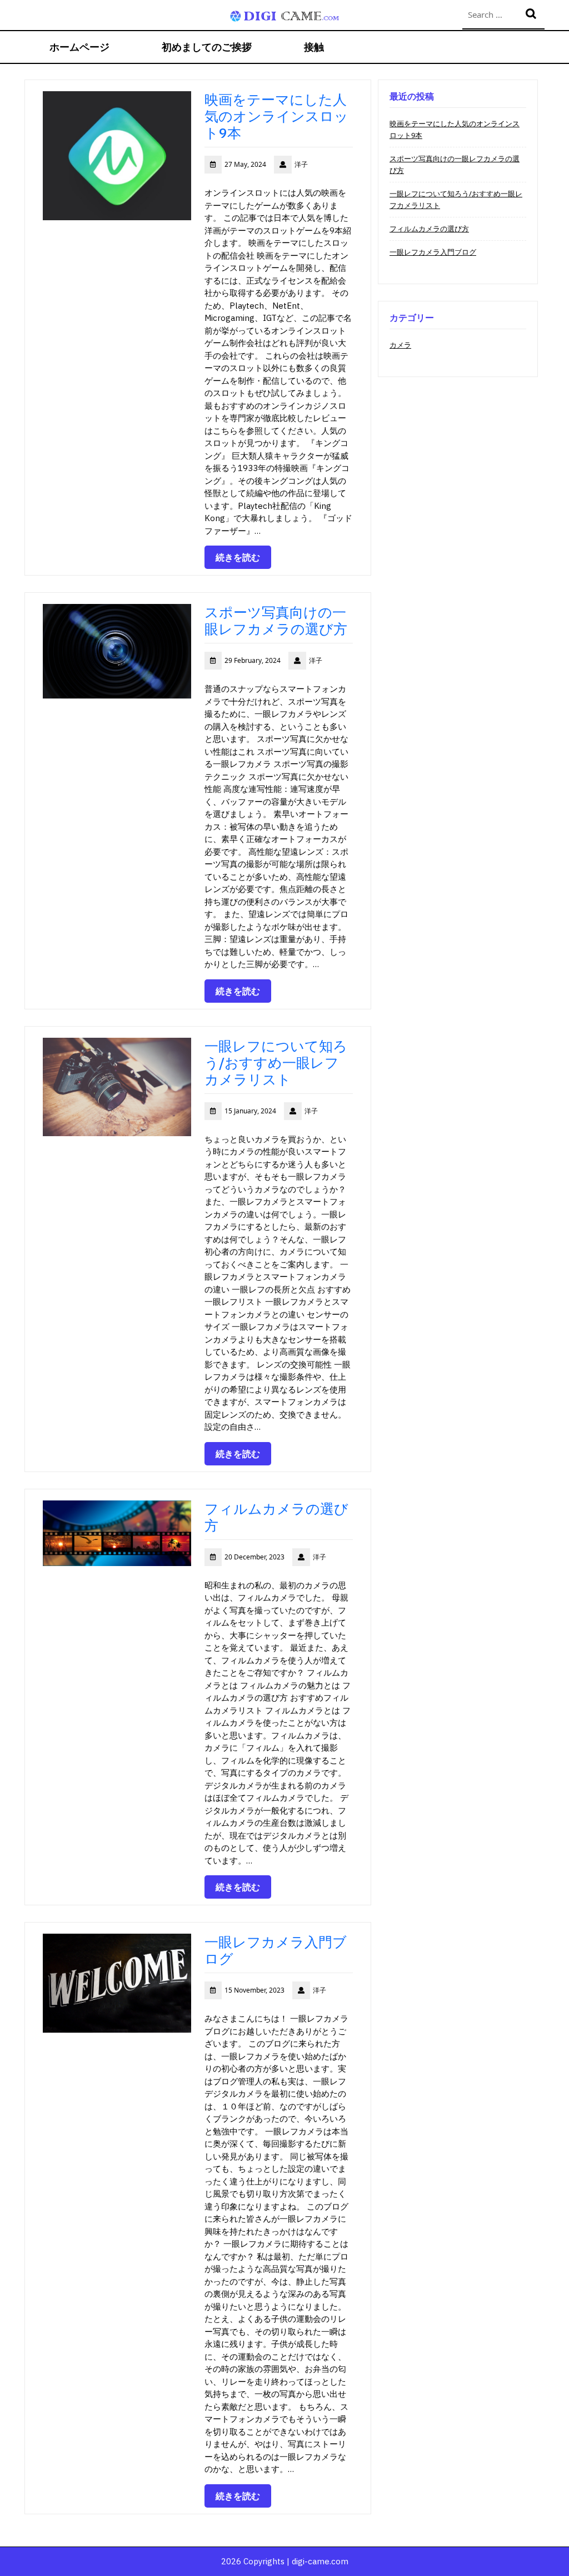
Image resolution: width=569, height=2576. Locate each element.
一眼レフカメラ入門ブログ (276, 1950)
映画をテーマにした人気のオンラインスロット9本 (276, 116)
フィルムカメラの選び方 (276, 1517)
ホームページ (79, 47)
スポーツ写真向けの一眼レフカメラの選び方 (276, 620)
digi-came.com (320, 2561)
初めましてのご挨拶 (207, 47)
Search (532, 15)
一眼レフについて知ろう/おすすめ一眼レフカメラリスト (276, 1062)
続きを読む (238, 557)
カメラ (400, 345)
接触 (314, 47)
